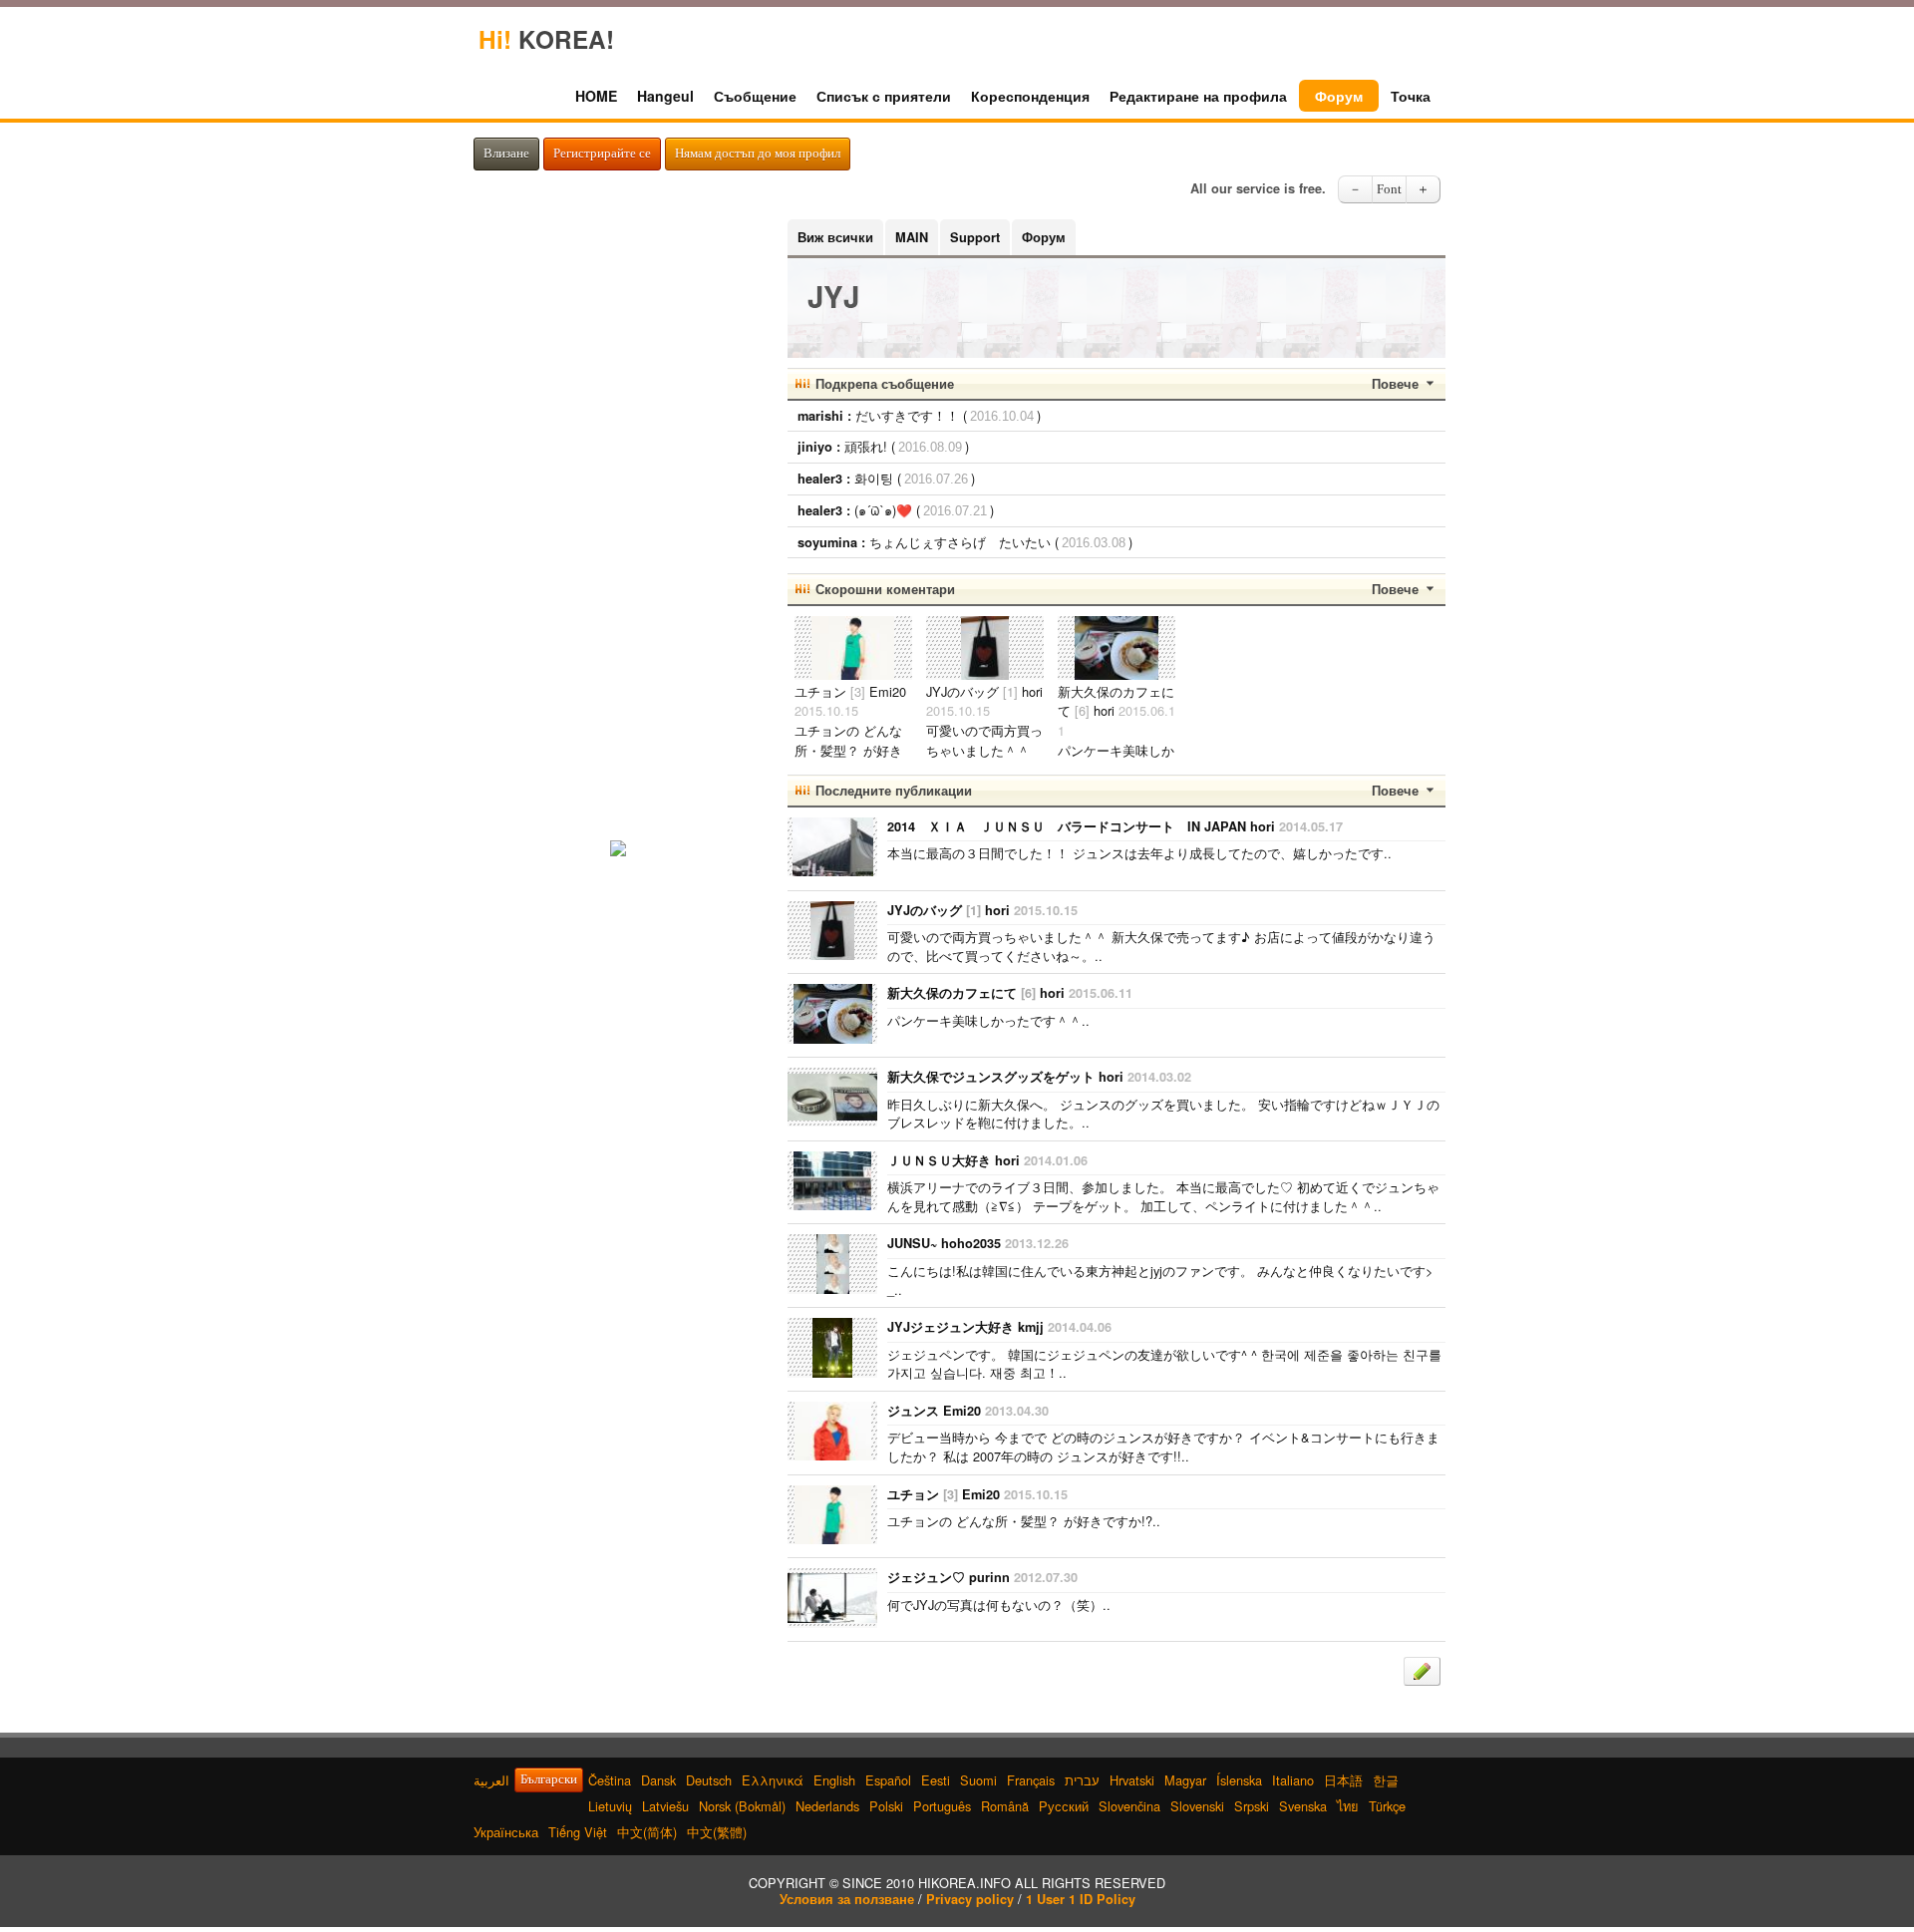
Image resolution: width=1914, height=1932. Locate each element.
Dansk (658, 1780)
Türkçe (1387, 1806)
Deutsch (709, 1780)
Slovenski (1197, 1806)
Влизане (506, 154)
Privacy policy (970, 1899)
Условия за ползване (847, 1899)
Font (1389, 189)
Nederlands (827, 1806)
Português (942, 1806)
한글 (1386, 1780)
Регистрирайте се (602, 154)
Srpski (1252, 1806)
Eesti (936, 1780)
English (834, 1780)
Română (1005, 1806)
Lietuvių (610, 1806)
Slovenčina (1129, 1806)
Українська (506, 1832)
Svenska (1303, 1806)
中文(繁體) (717, 1832)
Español (888, 1780)
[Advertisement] (618, 518)
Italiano (1293, 1780)
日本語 (1343, 1780)
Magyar (1185, 1780)
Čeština (610, 1780)
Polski (886, 1806)
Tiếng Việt (578, 1832)
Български (549, 1779)
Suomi (978, 1780)
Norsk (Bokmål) (742, 1806)
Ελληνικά (773, 1780)
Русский (1064, 1806)
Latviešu (665, 1806)
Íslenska (1239, 1780)
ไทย (1348, 1806)
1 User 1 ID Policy (1081, 1899)
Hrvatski (1132, 1780)
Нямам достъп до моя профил (758, 154)
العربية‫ (491, 1780)
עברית (1082, 1780)
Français (1031, 1780)
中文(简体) (647, 1832)
